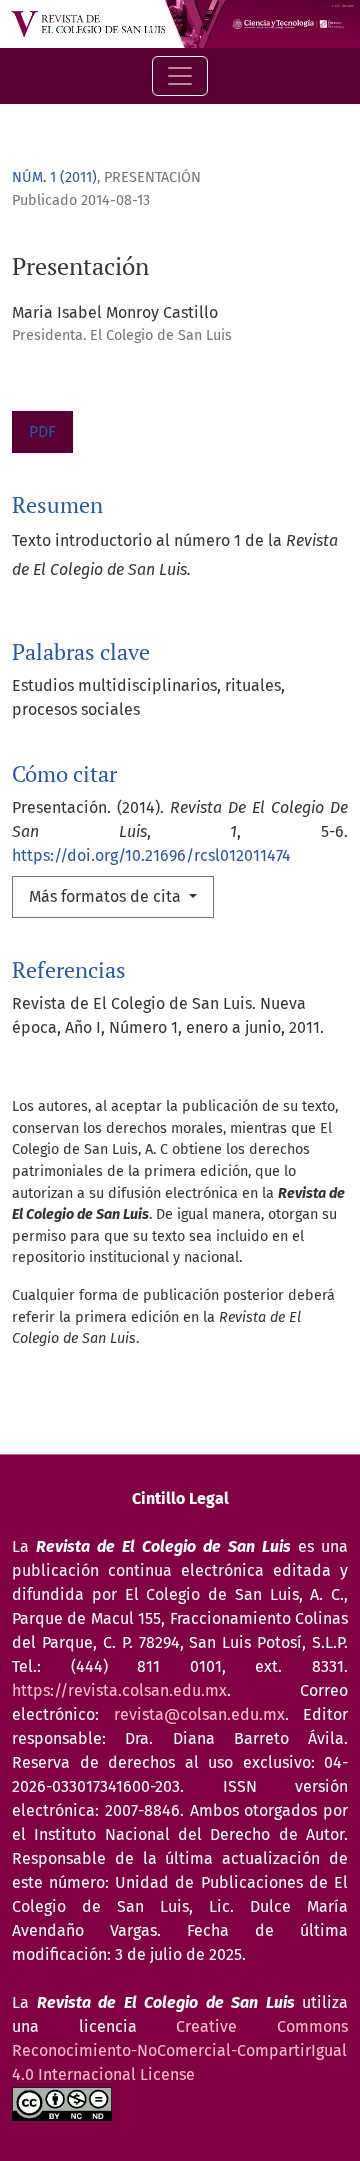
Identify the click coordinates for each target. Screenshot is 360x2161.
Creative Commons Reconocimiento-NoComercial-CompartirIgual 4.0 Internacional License (180, 2050)
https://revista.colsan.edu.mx (119, 1690)
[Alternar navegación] (180, 76)
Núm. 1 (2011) (54, 177)
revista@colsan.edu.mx (199, 1714)
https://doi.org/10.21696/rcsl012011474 (151, 855)
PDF (42, 431)
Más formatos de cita (107, 896)
